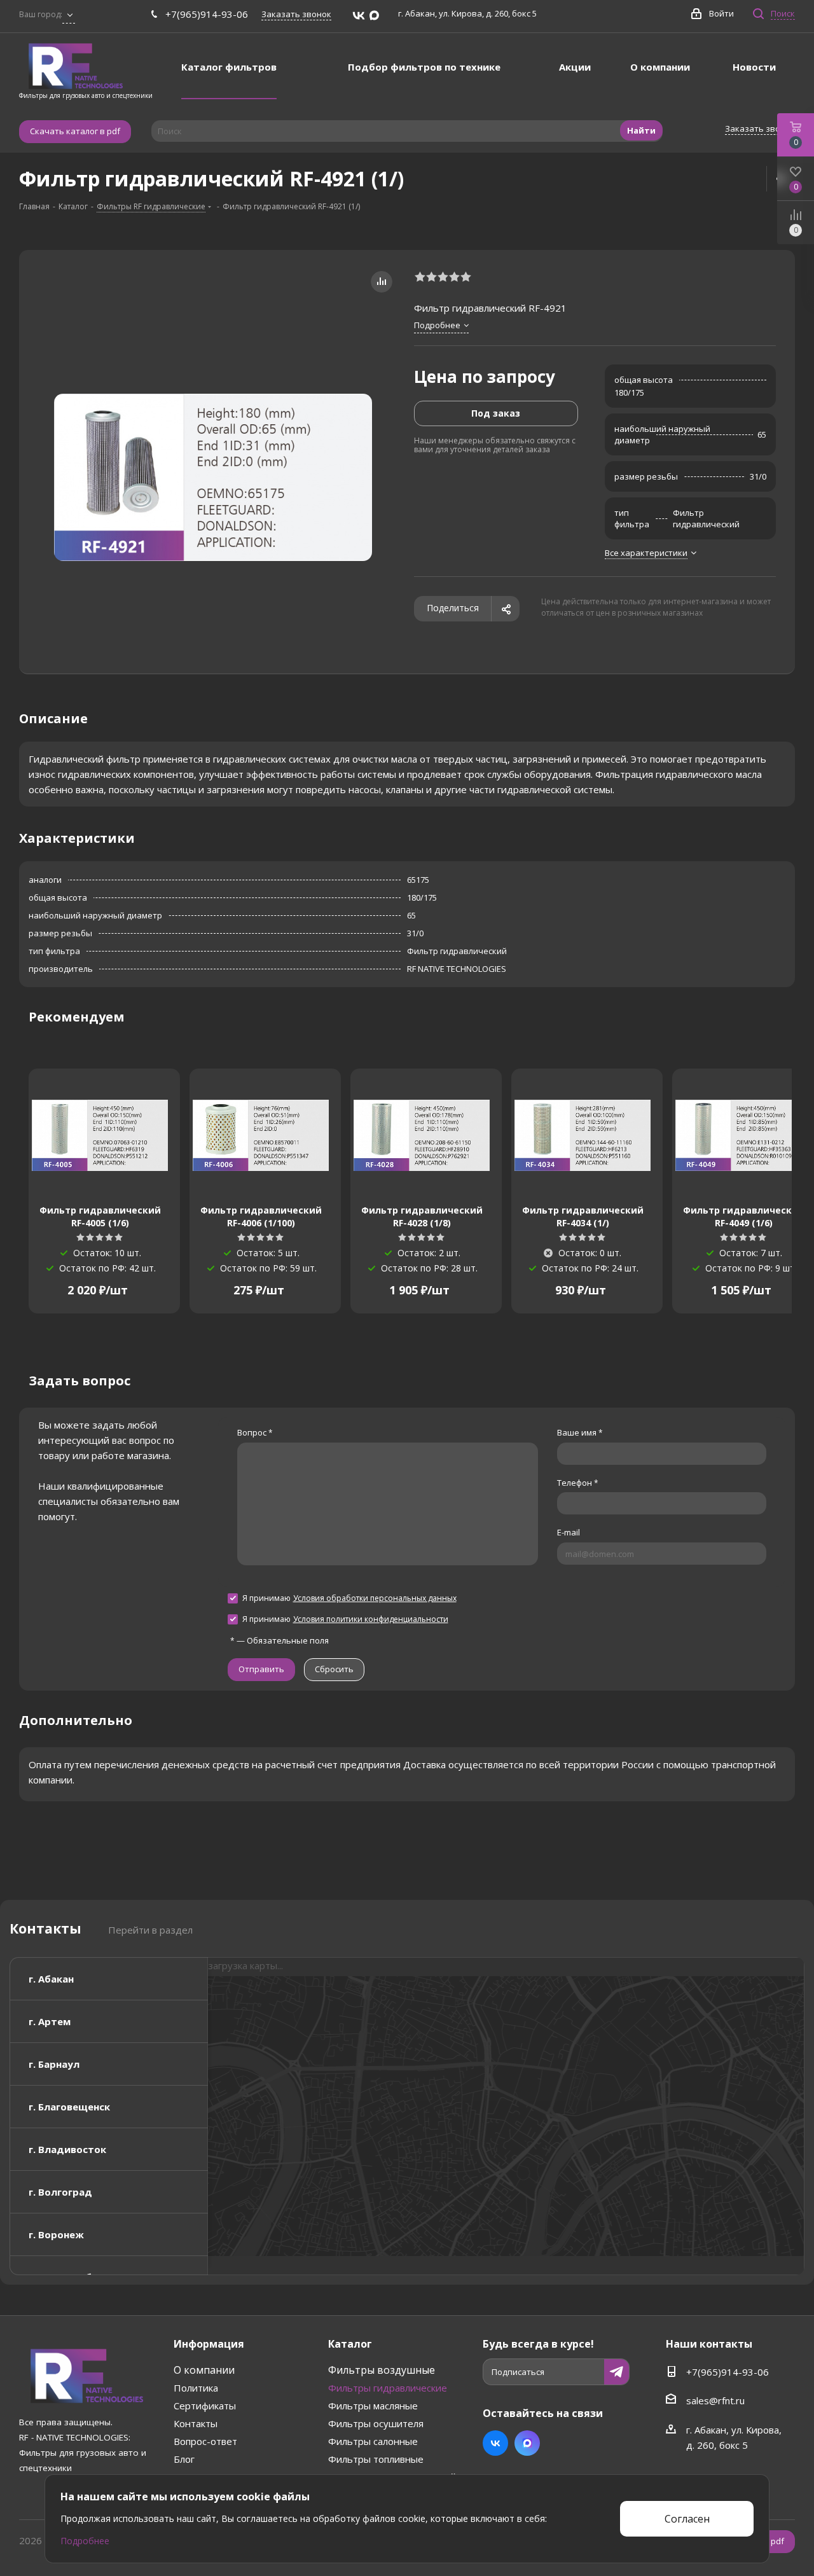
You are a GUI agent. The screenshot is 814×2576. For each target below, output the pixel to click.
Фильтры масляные (373, 2406)
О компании (204, 2370)
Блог (184, 2459)
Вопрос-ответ (205, 2441)
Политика (196, 2388)
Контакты (196, 2423)
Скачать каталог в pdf (75, 131)
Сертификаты (205, 2406)
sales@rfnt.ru (715, 2400)
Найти (641, 130)
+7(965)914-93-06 (207, 14)
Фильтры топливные (376, 2459)
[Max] (374, 16)
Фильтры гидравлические (388, 2388)
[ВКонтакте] (359, 16)
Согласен (687, 2519)
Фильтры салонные (373, 2441)
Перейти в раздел (150, 1930)
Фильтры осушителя (376, 2423)
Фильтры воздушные (382, 2370)
